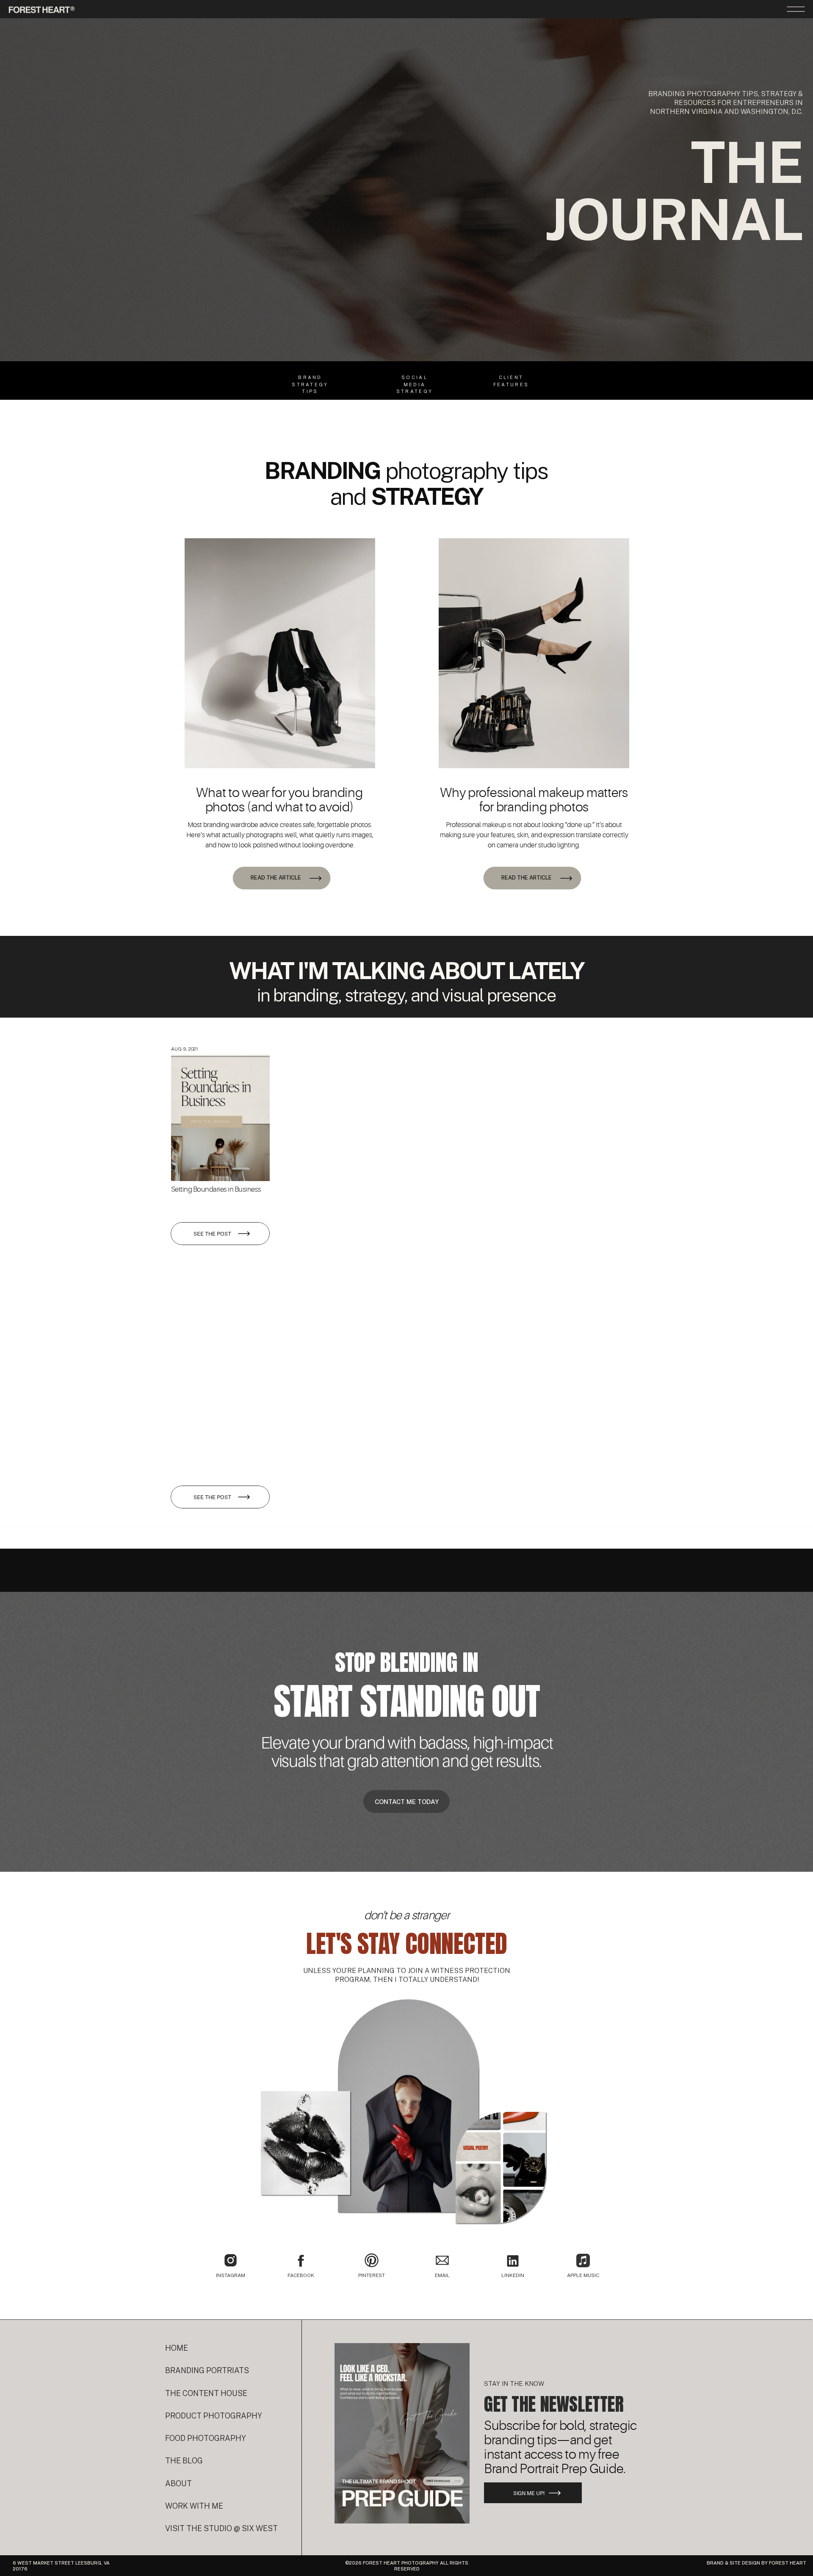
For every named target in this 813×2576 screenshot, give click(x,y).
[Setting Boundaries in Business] (220, 1118)
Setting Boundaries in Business (216, 1189)
